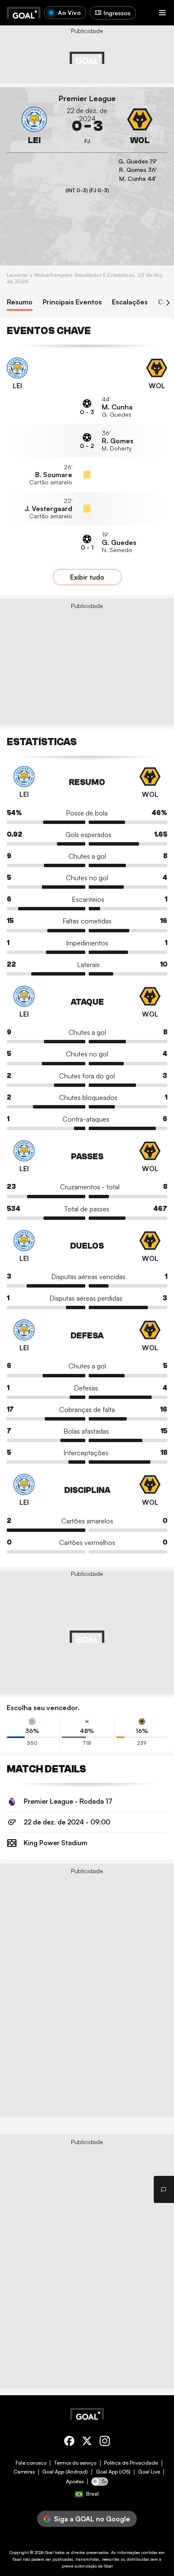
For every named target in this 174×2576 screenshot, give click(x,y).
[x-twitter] (87, 2442)
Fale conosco (31, 2463)
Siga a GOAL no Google (92, 2519)
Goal (49, 2552)
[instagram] (105, 2442)
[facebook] (69, 2442)
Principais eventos (72, 302)
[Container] (34, 126)
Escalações (130, 302)
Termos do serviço (75, 2463)
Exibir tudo (87, 577)
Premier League (87, 98)
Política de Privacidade (131, 2463)
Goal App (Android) (65, 2472)
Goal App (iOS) (113, 2472)
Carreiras (24, 2472)
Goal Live (149, 2472)
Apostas (75, 2482)
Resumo (20, 302)
